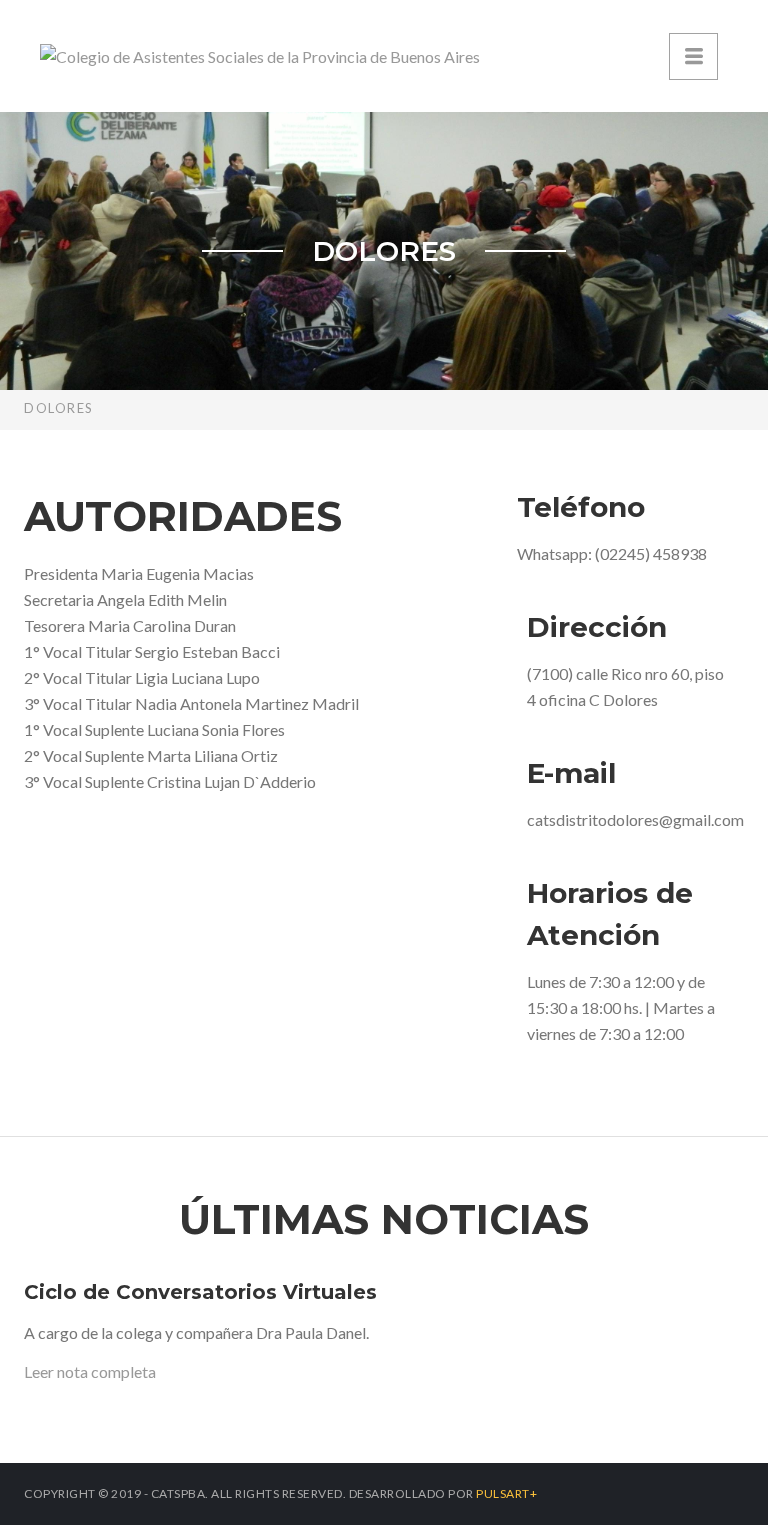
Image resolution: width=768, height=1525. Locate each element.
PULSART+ (506, 1493)
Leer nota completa (90, 1371)
